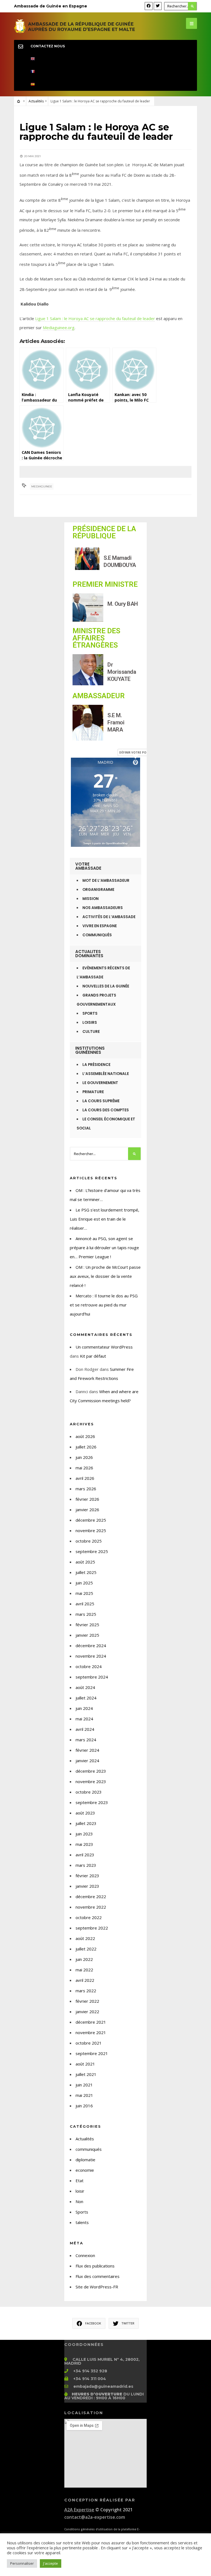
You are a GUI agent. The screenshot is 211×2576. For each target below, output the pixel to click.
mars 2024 (86, 1740)
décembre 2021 (91, 2022)
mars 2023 (86, 1865)
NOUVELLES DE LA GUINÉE (106, 986)
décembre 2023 (91, 1771)
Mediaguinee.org (59, 328)
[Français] (106, 72)
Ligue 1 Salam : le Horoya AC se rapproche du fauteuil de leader (95, 318)
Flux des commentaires (98, 2276)
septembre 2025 (92, 1551)
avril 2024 (85, 1729)
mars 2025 (86, 1614)
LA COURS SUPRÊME (101, 1101)
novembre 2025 (91, 1530)
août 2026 (85, 1436)
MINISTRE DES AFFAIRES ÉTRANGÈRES (96, 638)
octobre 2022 (89, 1917)
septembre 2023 (92, 1802)
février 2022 (87, 2001)
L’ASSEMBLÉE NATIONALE (106, 1074)
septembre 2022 (92, 1928)
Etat (80, 2181)
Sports (82, 2212)
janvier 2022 (87, 2012)
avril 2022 (85, 1980)
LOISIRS (90, 1023)
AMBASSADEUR (99, 696)
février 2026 (87, 1499)
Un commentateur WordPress (104, 1347)
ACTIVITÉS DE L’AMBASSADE (109, 917)
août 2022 (85, 1938)
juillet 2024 (86, 1698)
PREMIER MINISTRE (105, 584)
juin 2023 (84, 1834)
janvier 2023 (87, 1886)
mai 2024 (84, 1719)
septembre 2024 (92, 1677)
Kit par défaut (93, 1356)
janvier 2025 (87, 1635)
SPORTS (90, 1013)
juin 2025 (84, 1583)
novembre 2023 (91, 1781)
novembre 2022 (91, 1907)
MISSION (91, 899)
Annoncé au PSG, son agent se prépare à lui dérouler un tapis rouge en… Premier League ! (104, 1248)
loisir (80, 2191)
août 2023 (85, 1813)
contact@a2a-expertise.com (95, 2517)
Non (79, 2201)
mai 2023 (84, 1844)
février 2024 (87, 1750)
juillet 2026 (86, 1447)
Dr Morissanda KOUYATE (122, 672)
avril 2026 (85, 1478)
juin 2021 (84, 2085)
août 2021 (85, 2064)
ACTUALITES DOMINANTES (89, 954)
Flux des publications (95, 2266)
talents (82, 2222)
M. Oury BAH (123, 604)
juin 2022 (84, 1959)
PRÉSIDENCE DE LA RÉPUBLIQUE (104, 532)
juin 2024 (84, 1708)
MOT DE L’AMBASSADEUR (106, 881)
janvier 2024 (87, 1761)
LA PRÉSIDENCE (96, 1065)
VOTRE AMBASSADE (88, 866)
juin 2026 (84, 1457)
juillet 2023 (86, 1823)
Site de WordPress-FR (97, 2287)
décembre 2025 (91, 1520)
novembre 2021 (91, 2032)
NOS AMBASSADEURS (103, 908)
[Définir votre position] (135, 762)
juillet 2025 (86, 1572)
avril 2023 (85, 1855)
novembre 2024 (91, 1656)
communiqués (89, 2149)
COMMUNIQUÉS (97, 935)
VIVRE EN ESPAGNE (100, 926)
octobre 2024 (89, 1666)
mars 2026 (86, 1489)
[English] (106, 59)
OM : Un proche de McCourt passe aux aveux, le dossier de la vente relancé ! (105, 1276)
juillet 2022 (86, 1949)
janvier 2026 (87, 1510)
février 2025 (87, 1625)
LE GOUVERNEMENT (100, 1083)
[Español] (106, 84)
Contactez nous (48, 46)
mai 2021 (84, 2095)
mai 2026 (84, 1468)
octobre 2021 (89, 2043)
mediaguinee (42, 486)
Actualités (36, 101)
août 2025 (85, 1562)
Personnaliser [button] (22, 2563)
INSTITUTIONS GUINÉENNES (90, 1050)
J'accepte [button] (51, 2563)
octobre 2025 (89, 1541)
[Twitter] (158, 6)
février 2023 (87, 1876)
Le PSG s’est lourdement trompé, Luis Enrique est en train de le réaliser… (105, 1219)
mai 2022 (84, 1970)
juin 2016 (84, 2106)
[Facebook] (149, 6)
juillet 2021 (86, 2074)
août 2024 (85, 1687)
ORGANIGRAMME (98, 890)
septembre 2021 (92, 2053)
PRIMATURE (93, 1092)
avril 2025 (85, 1604)
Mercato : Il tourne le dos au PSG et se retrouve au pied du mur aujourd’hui (104, 1305)
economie (85, 2170)
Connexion (85, 2255)
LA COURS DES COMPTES (106, 1110)
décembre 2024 (91, 1646)
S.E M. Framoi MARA (116, 722)
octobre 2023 (89, 1792)
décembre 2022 (91, 1896)
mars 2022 (86, 1991)
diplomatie (85, 2160)
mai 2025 (84, 1593)
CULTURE (91, 1032)
